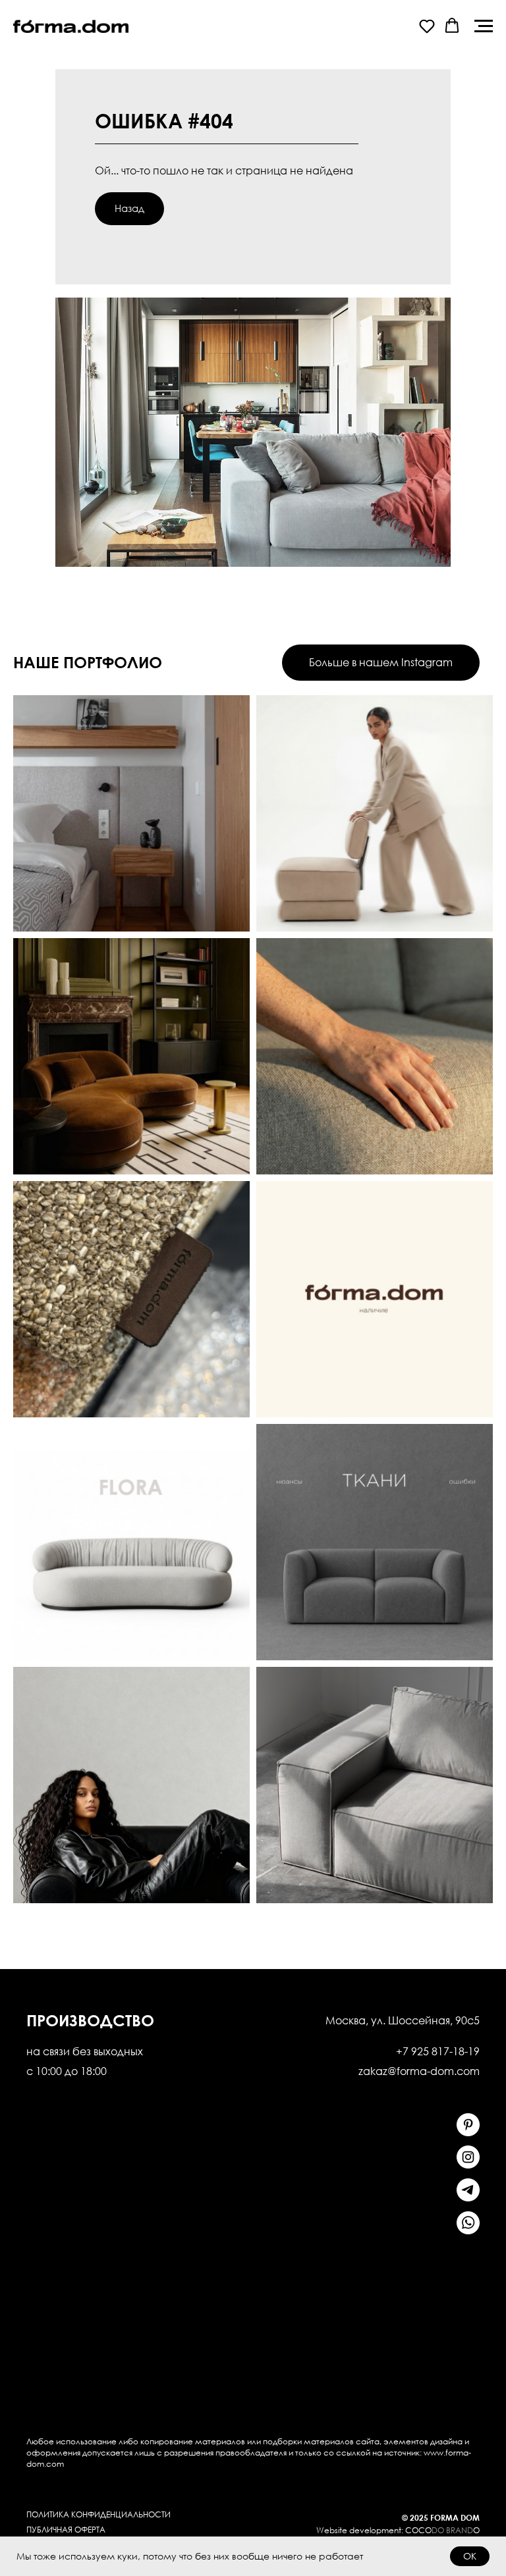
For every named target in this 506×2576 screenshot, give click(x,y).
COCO (418, 2530)
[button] (427, 26)
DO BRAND (452, 2530)
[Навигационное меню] (484, 26)
